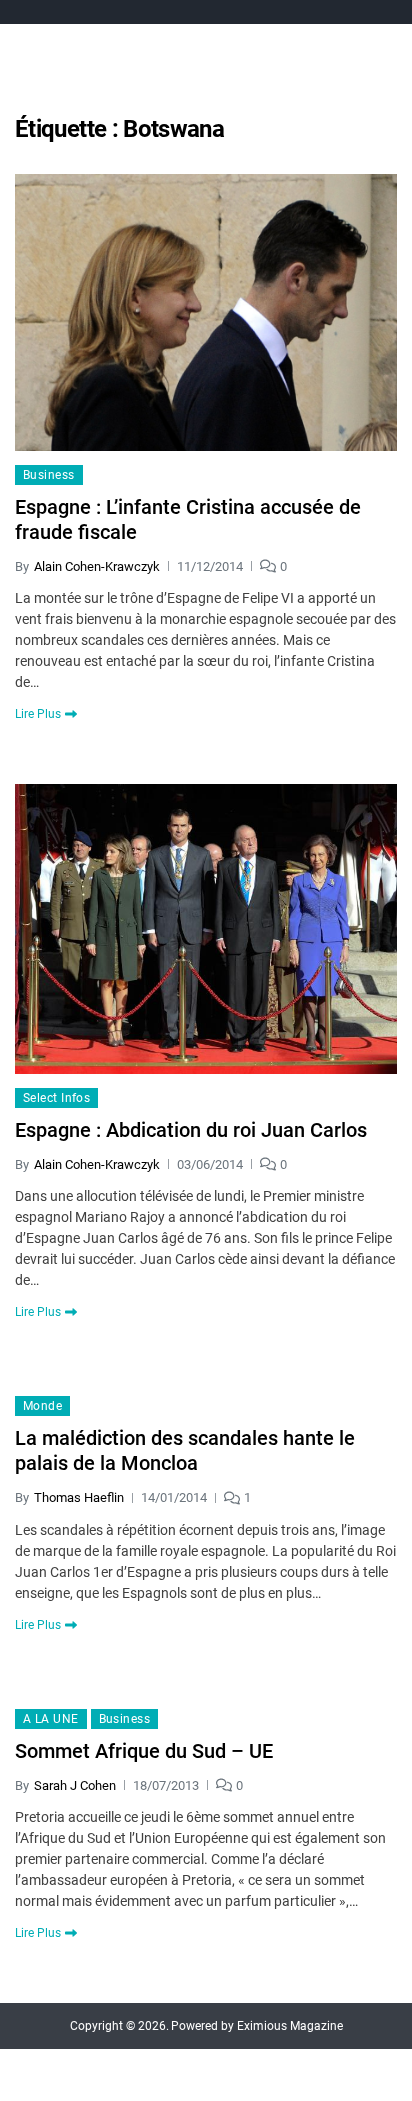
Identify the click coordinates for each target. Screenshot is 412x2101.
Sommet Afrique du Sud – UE (144, 1751)
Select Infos (56, 1098)
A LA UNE (51, 1719)
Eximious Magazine (290, 2026)
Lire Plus (38, 714)
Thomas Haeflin (79, 1497)
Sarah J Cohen (75, 1785)
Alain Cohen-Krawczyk (97, 566)
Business (49, 475)
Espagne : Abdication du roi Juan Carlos (191, 1130)
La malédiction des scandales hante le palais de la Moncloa (185, 1450)
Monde (42, 1406)
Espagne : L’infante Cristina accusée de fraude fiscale (188, 519)
